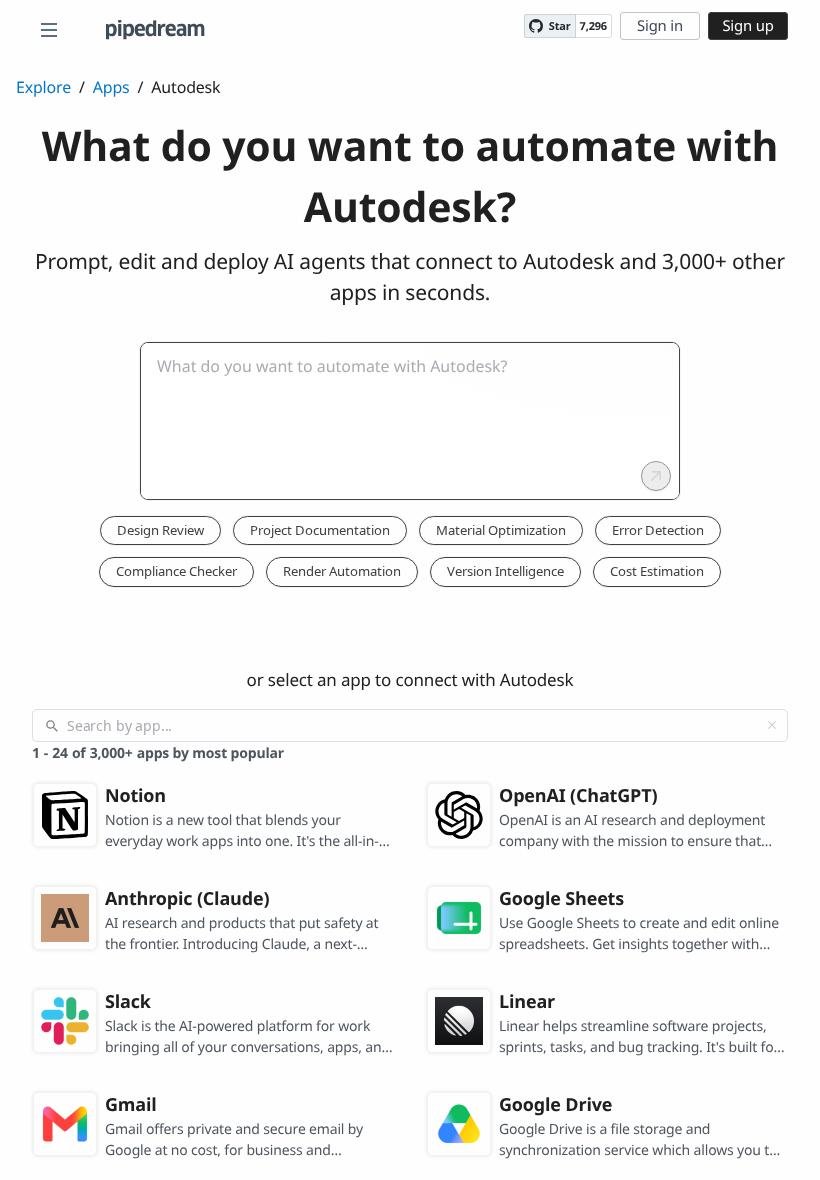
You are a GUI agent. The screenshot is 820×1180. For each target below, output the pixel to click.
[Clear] (772, 725)
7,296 (593, 26)
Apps (111, 87)
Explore (43, 87)
